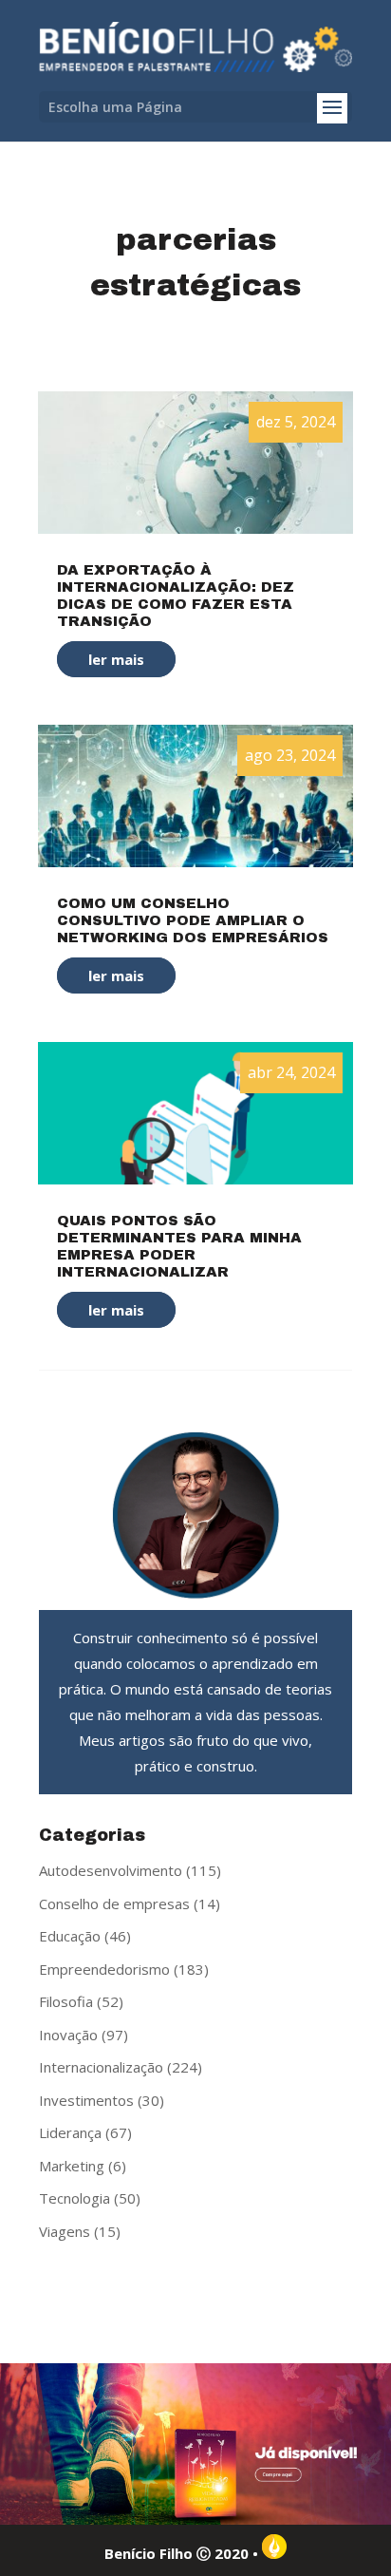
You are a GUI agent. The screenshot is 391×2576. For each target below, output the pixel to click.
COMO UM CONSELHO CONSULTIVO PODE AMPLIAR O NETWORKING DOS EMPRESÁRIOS (193, 920)
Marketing (72, 2166)
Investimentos (86, 2100)
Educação (70, 1936)
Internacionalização (101, 2067)
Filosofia (66, 2001)
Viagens (65, 2231)
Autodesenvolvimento (111, 1870)
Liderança (70, 2132)
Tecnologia (74, 2198)
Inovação (68, 2035)
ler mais (116, 659)
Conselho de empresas (114, 1904)
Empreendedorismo (104, 1969)
